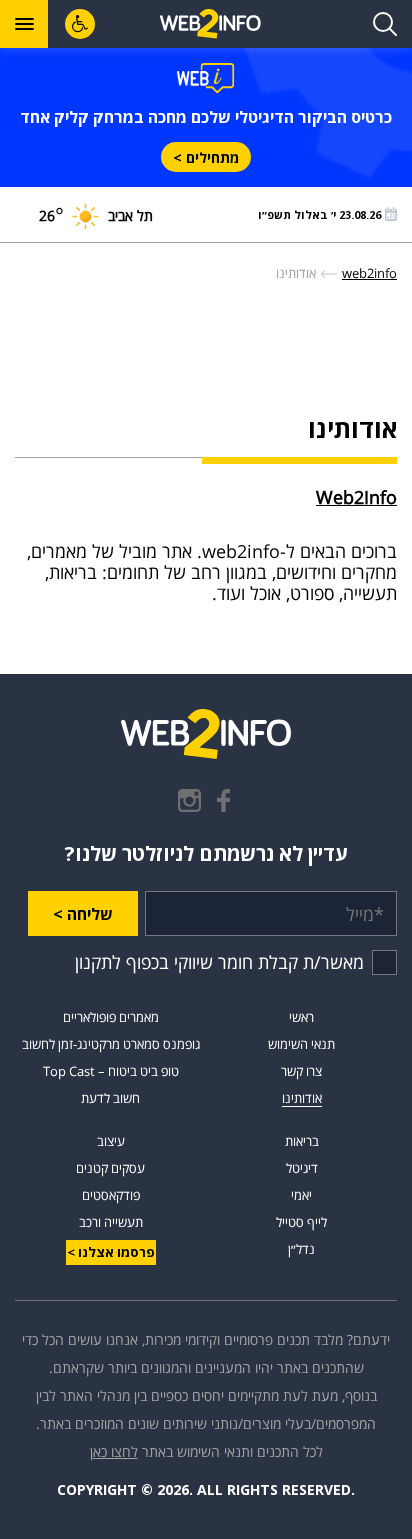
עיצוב (111, 1141)
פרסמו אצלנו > (111, 1252)
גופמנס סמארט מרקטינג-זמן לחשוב (111, 1044)
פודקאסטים (111, 1195)
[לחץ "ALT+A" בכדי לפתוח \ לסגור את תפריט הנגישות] (80, 24)
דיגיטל (302, 1168)
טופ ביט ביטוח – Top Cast (111, 1071)
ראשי (301, 1017)
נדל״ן (301, 1249)
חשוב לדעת (110, 1098)
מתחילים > (206, 157)
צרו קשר (301, 1071)
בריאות (302, 1141)
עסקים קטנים (110, 1168)
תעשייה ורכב (111, 1222)
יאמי (301, 1195)
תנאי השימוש (301, 1044)
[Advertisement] (206, 359)
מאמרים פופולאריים (111, 1017)
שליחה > (83, 914)
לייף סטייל (301, 1222)
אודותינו (302, 1098)
